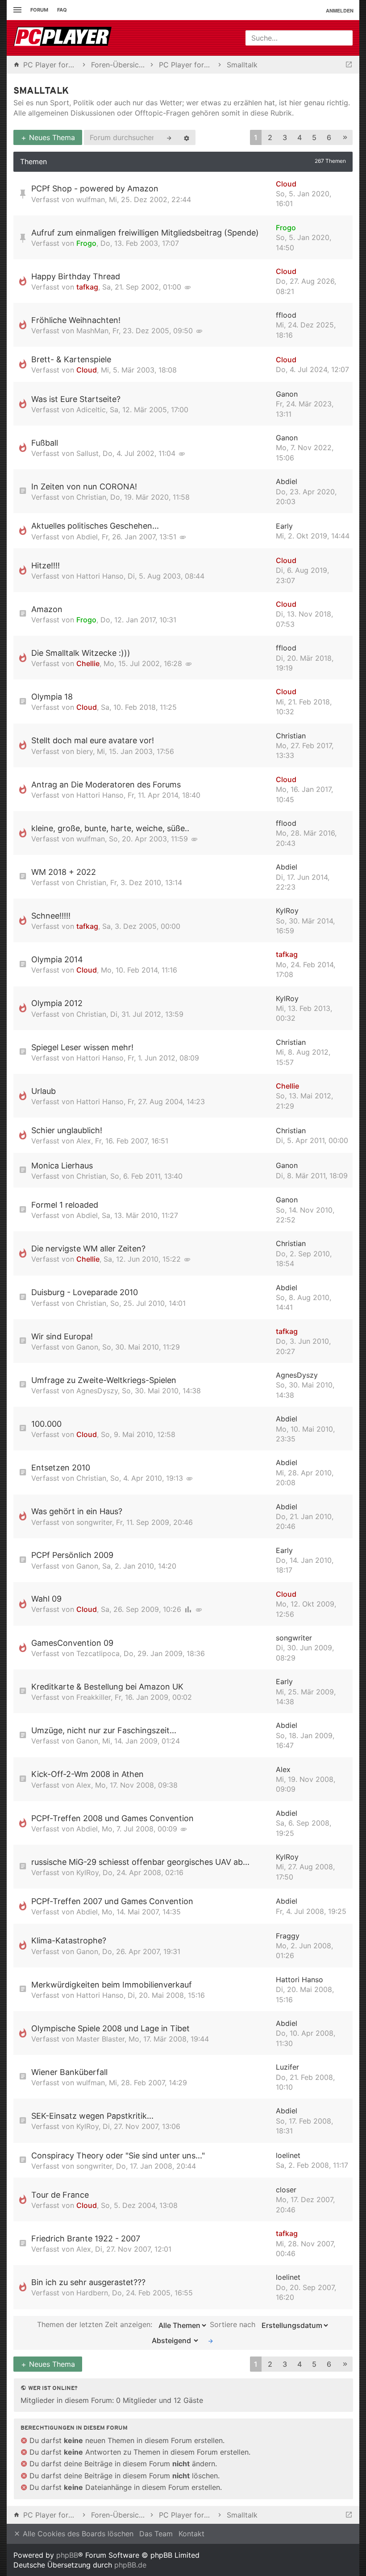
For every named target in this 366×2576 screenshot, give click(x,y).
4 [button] (299, 137)
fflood (286, 315)
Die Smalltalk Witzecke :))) (81, 653)
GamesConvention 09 (72, 1643)
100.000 (46, 1424)
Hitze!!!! (46, 565)
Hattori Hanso (100, 576)
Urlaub (44, 1091)
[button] (345, 138)
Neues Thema (51, 137)
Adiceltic (91, 410)
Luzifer (287, 2067)
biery (85, 751)
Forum (39, 10)
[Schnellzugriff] (16, 10)
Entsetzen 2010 (61, 1468)
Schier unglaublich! (67, 1130)
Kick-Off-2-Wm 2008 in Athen (87, 1774)
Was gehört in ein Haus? (77, 1511)
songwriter (94, 1522)
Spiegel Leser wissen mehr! (82, 1047)
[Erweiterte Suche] (187, 137)
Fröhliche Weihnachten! (76, 320)
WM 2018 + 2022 (64, 872)
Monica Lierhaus (62, 1166)
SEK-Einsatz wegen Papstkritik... (92, 2116)
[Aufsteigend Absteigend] (173, 2340)
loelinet (288, 2155)
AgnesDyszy (97, 1391)
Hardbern (92, 2293)
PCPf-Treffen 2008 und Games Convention (112, 1818)
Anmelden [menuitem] (340, 10)
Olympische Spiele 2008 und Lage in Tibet (110, 2028)
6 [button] (329, 137)
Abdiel (287, 481)
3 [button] (285, 137)
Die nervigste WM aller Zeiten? (88, 1249)
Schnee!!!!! (51, 916)
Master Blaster (100, 2039)
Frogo (86, 243)
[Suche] (169, 137)
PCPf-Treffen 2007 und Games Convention (112, 1901)
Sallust (87, 453)
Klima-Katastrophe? (69, 1940)
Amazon (47, 609)
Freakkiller (94, 1697)
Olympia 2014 (57, 959)
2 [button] (270, 137)
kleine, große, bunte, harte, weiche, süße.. (110, 828)
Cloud (286, 184)
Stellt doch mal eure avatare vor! (93, 740)
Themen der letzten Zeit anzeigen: (96, 2324)
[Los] (211, 2340)
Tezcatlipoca (98, 1653)
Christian (91, 497)
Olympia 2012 (57, 1003)
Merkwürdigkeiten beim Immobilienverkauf (112, 1985)
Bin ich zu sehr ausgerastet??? (88, 2282)
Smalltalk (41, 91)
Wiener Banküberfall (69, 2072)
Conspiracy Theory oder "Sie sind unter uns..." (118, 2156)
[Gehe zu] (349, 65)
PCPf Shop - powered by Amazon (95, 188)
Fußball (45, 443)
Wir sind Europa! (62, 1336)
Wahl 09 (46, 1599)
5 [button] (314, 137)
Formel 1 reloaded (65, 1205)
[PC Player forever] (64, 38)
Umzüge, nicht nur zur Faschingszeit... (104, 1730)
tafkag (87, 287)
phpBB (67, 2555)
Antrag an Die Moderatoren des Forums (106, 785)
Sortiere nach (234, 2324)
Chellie (88, 663)
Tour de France (60, 2195)
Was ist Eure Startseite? (76, 399)
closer (286, 2190)
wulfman (91, 199)
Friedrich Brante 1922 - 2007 (86, 2238)
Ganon (287, 394)
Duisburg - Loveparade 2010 (85, 1292)
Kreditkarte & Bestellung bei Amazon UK (107, 1687)
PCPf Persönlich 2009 (72, 1555)
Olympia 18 (52, 697)
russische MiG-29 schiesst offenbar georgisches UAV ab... (140, 1862)
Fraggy (288, 1936)
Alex (84, 1141)
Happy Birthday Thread (76, 276)
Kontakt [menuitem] (191, 2534)
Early (284, 526)
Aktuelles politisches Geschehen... (95, 526)
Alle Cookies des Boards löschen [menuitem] (77, 2534)
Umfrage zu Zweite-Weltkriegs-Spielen (104, 1380)
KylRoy (287, 911)
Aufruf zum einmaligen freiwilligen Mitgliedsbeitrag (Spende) (145, 233)
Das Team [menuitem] (156, 2534)
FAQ (62, 10)
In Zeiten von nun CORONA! (84, 487)
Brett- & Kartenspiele (71, 359)
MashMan (92, 331)
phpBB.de (130, 2565)
